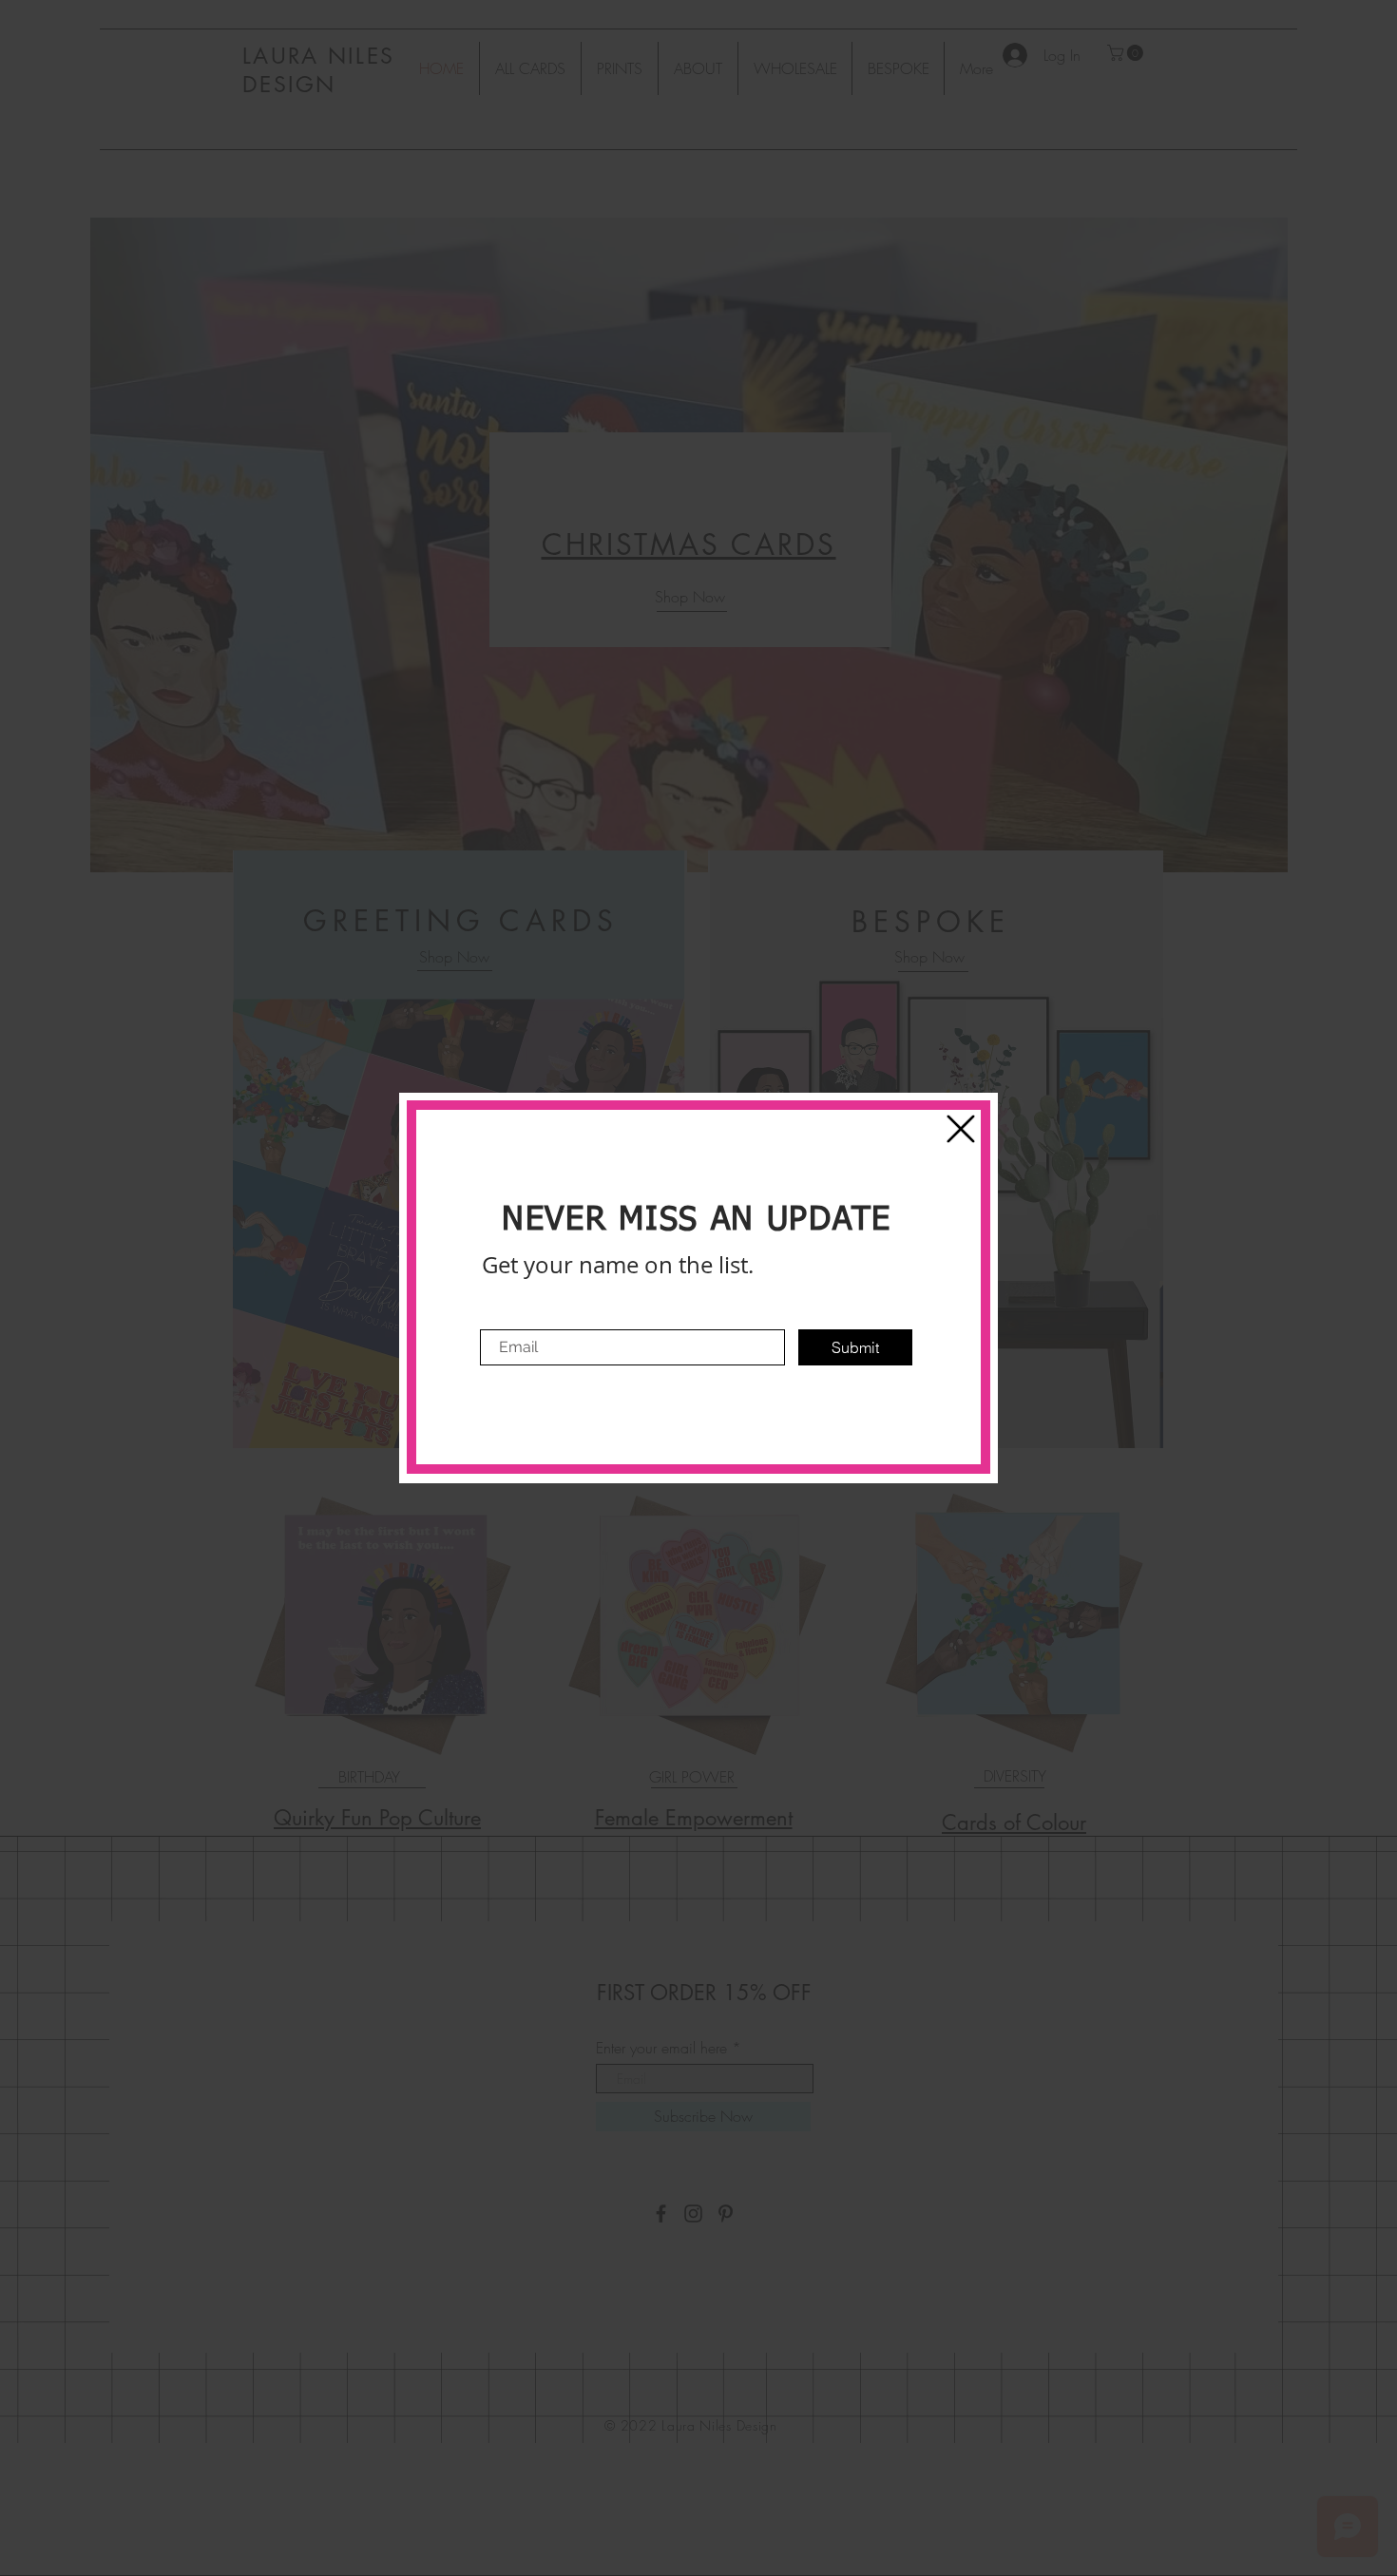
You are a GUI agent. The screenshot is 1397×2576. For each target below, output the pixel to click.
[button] (961, 1129)
